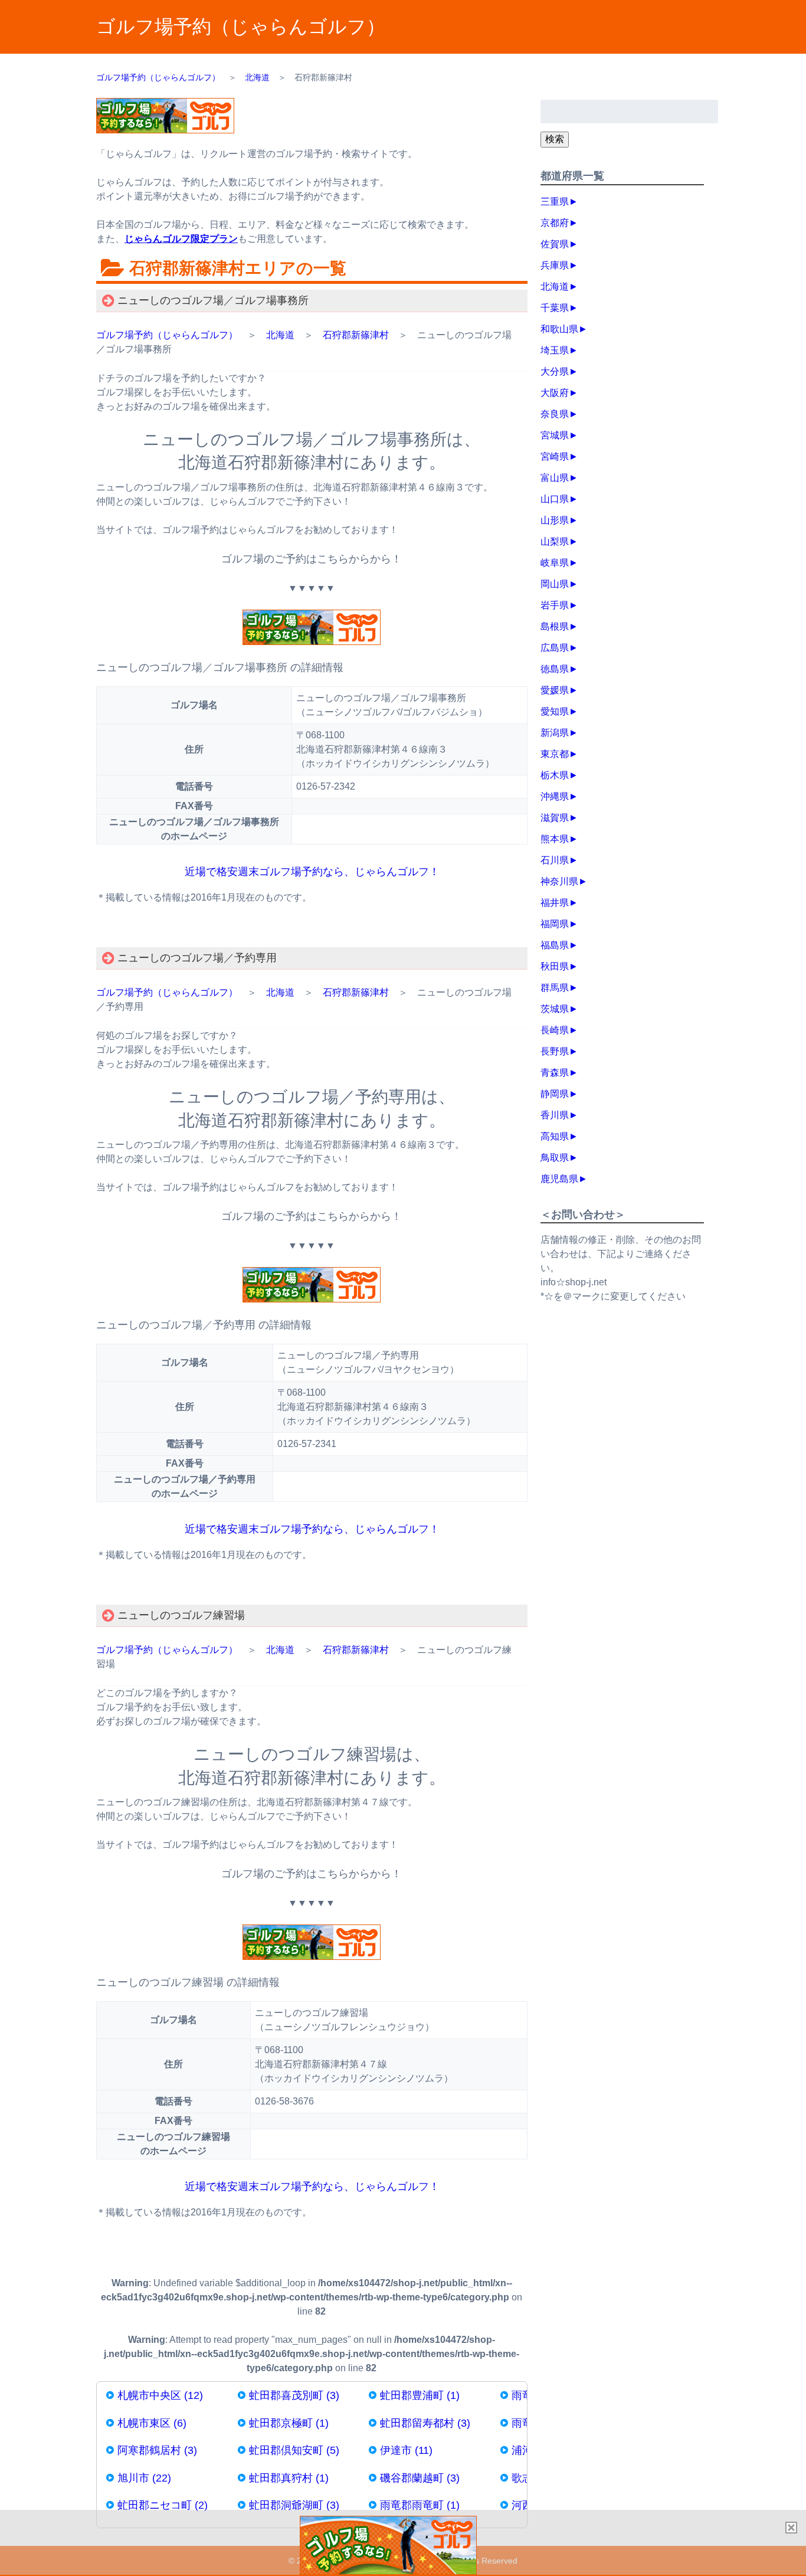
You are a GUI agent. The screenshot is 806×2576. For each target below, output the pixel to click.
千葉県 (555, 308)
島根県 (555, 626)
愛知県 (555, 711)
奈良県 (555, 414)
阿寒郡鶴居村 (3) (157, 2450)
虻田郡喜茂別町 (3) (294, 2395)
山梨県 (555, 541)
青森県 (555, 1073)
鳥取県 (555, 1158)
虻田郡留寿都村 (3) (425, 2423)
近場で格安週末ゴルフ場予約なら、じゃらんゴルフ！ (312, 872)
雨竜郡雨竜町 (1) (420, 2505)
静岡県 (555, 1094)
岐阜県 (555, 563)
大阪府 (555, 393)
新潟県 (555, 733)
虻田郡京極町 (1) (289, 2423)
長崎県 (555, 1030)
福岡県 (555, 924)
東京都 (555, 754)
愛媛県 (555, 690)
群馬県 (555, 988)
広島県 (555, 648)
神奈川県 (559, 881)
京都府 (555, 223)
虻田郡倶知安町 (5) (294, 2450)
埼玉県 (555, 350)
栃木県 (555, 775)
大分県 (555, 371)
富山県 (555, 478)
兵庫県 (555, 265)
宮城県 (555, 435)
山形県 (555, 520)
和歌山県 (559, 329)
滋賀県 (555, 818)
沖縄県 (555, 796)
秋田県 (555, 966)
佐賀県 (555, 244)
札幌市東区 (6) (152, 2423)
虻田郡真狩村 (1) (289, 2478)
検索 (555, 139)
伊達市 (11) (406, 2450)
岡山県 (555, 584)
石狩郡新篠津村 (356, 335)
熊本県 (555, 839)
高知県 (555, 1136)
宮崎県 (555, 456)
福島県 (555, 945)
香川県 (555, 1115)
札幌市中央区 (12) (160, 2395)
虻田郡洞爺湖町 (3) (294, 2505)
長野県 (555, 1051)
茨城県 (555, 1009)
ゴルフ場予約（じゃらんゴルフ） (241, 27)
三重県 (555, 202)
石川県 (555, 860)
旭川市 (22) (144, 2478)
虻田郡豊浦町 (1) (420, 2395)
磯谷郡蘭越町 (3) (420, 2478)
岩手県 (555, 605)
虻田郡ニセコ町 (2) (163, 2505)
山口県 (555, 499)
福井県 (555, 903)
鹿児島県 (559, 1179)
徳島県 (555, 669)
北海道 (280, 335)
